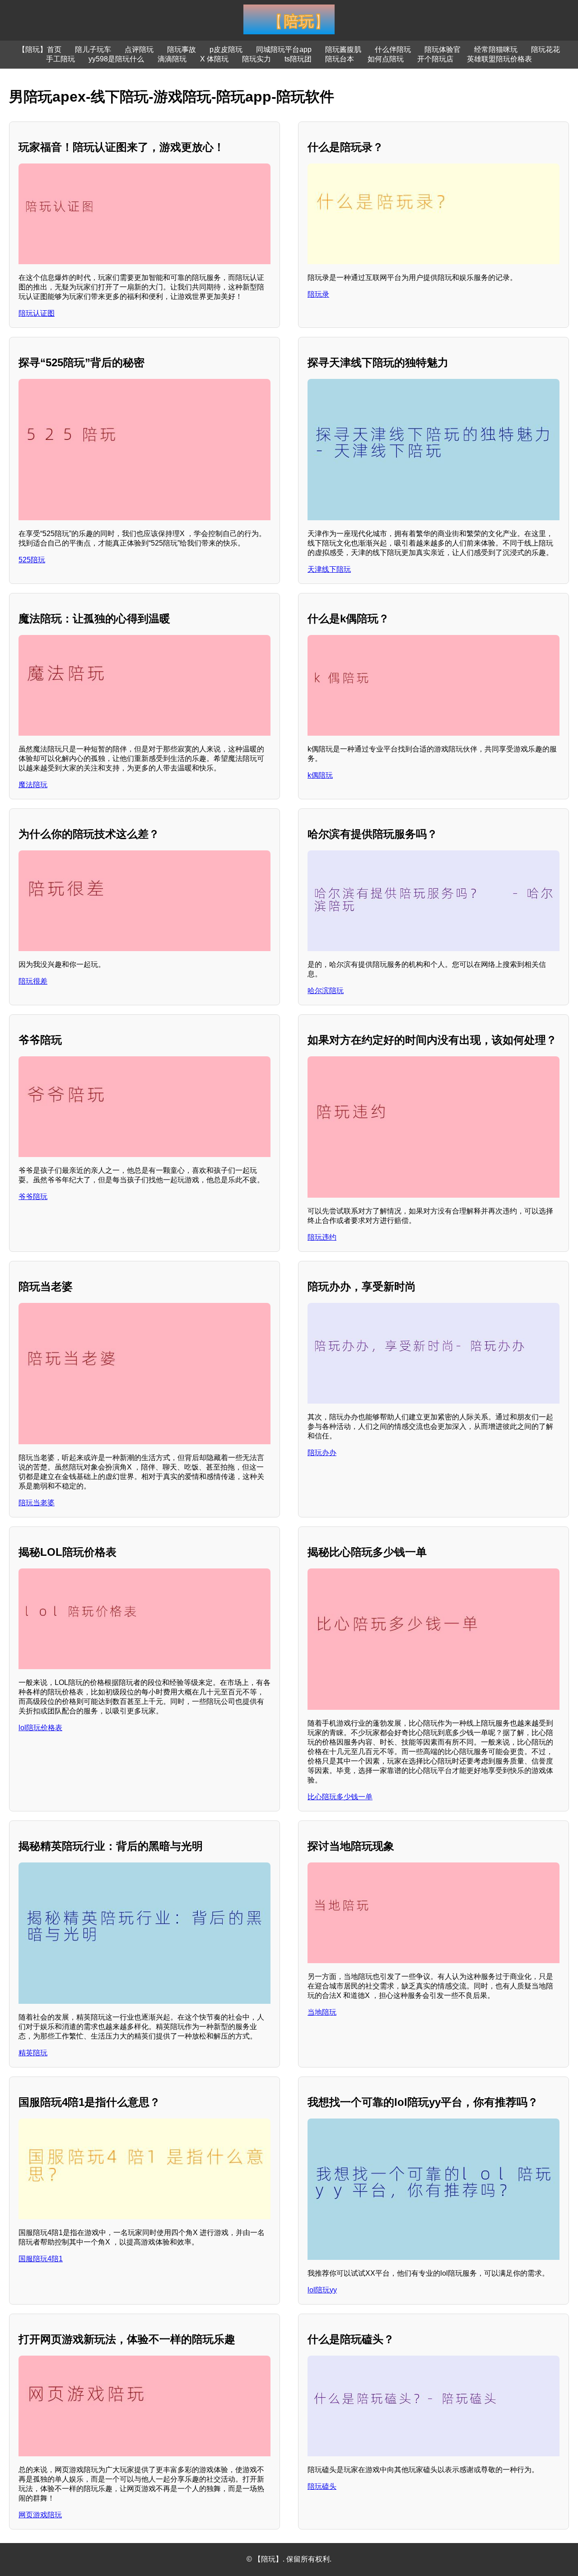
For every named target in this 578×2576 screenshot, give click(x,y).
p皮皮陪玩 (226, 49)
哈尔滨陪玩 (326, 991)
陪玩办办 (322, 1453)
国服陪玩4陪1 (41, 2259)
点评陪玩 (139, 49)
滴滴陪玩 (172, 59)
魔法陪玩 (33, 785)
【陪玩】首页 (40, 49)
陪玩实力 (256, 59)
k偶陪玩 (320, 775)
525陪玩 (32, 560)
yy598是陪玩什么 (116, 59)
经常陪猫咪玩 (496, 49)
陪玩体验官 (443, 49)
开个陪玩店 (435, 59)
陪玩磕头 (322, 2486)
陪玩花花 (545, 49)
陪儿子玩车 (93, 49)
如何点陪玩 (386, 59)
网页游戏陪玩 (40, 2515)
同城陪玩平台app (284, 49)
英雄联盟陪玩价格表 (499, 59)
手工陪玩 (61, 59)
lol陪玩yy (322, 2290)
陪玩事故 (182, 49)
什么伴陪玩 (393, 49)
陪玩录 (318, 294)
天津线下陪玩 (329, 569)
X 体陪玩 (214, 59)
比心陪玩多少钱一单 (340, 1797)
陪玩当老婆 (37, 1503)
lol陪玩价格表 (40, 1728)
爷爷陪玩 (33, 1197)
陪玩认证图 (37, 313)
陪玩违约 (322, 1237)
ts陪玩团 (298, 59)
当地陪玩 (322, 2012)
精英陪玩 (33, 2053)
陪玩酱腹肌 (343, 49)
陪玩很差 (33, 981)
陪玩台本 (340, 59)
